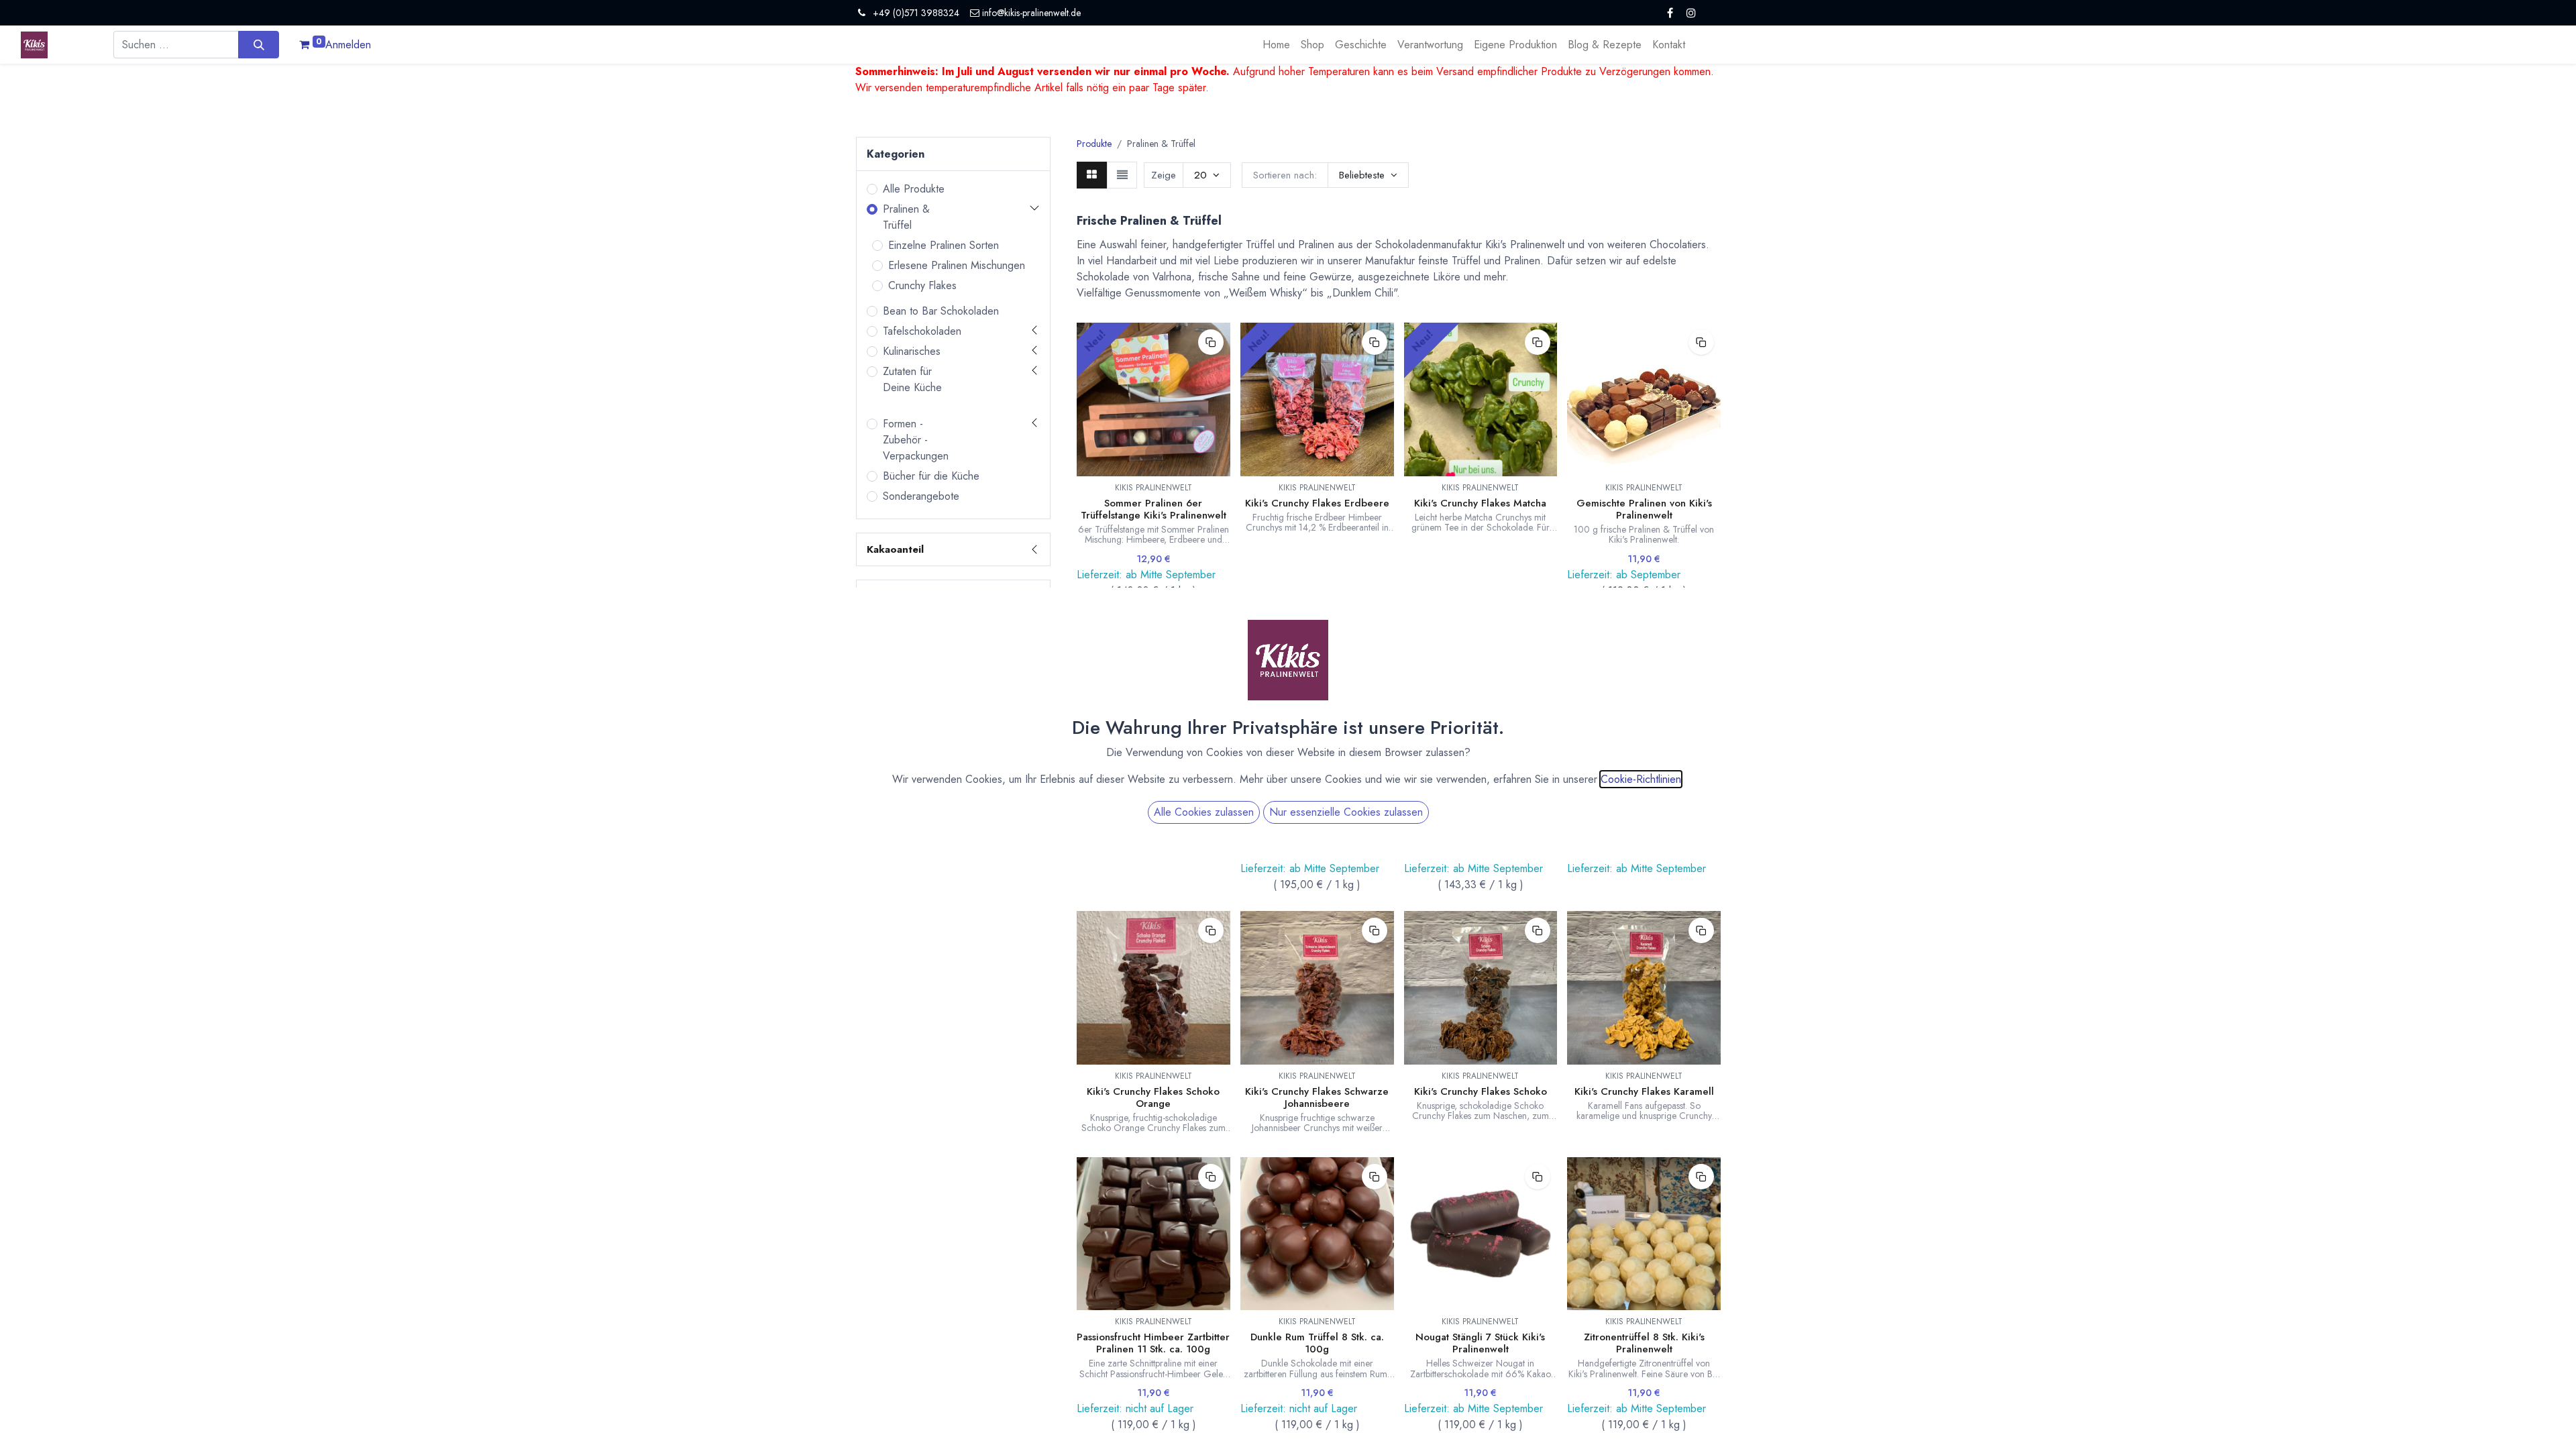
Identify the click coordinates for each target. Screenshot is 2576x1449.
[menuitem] (1276, 45)
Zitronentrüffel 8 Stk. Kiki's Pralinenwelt (1644, 1343)
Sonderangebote (921, 496)
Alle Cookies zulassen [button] (1204, 812)
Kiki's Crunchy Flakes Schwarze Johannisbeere (1317, 1097)
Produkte (1094, 144)
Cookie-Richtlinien (1641, 779)
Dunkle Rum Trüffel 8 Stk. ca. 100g (1317, 1343)
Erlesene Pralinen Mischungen (957, 265)
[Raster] (1092, 175)
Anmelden (348, 45)
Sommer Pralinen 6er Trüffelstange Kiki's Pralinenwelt (1153, 509)
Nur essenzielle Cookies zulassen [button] (1346, 812)
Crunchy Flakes (922, 285)
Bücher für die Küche (931, 476)
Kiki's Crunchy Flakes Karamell (1644, 1091)
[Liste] (1122, 175)
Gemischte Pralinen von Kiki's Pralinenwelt (1644, 509)
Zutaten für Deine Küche (912, 379)
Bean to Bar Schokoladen (941, 311)
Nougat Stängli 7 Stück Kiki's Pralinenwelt (1480, 1343)
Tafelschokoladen (922, 331)
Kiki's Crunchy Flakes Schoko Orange (1153, 1097)
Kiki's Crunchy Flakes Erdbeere (1317, 503)
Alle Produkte (914, 189)
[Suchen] (259, 44)
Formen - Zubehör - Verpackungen (916, 440)
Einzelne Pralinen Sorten (944, 245)
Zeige (1164, 175)
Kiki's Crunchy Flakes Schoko (1481, 1091)
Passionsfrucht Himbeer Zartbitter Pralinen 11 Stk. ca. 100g (1153, 1343)
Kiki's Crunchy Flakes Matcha (1480, 503)
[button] (1368, 175)
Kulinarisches (912, 351)
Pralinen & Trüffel (906, 217)
